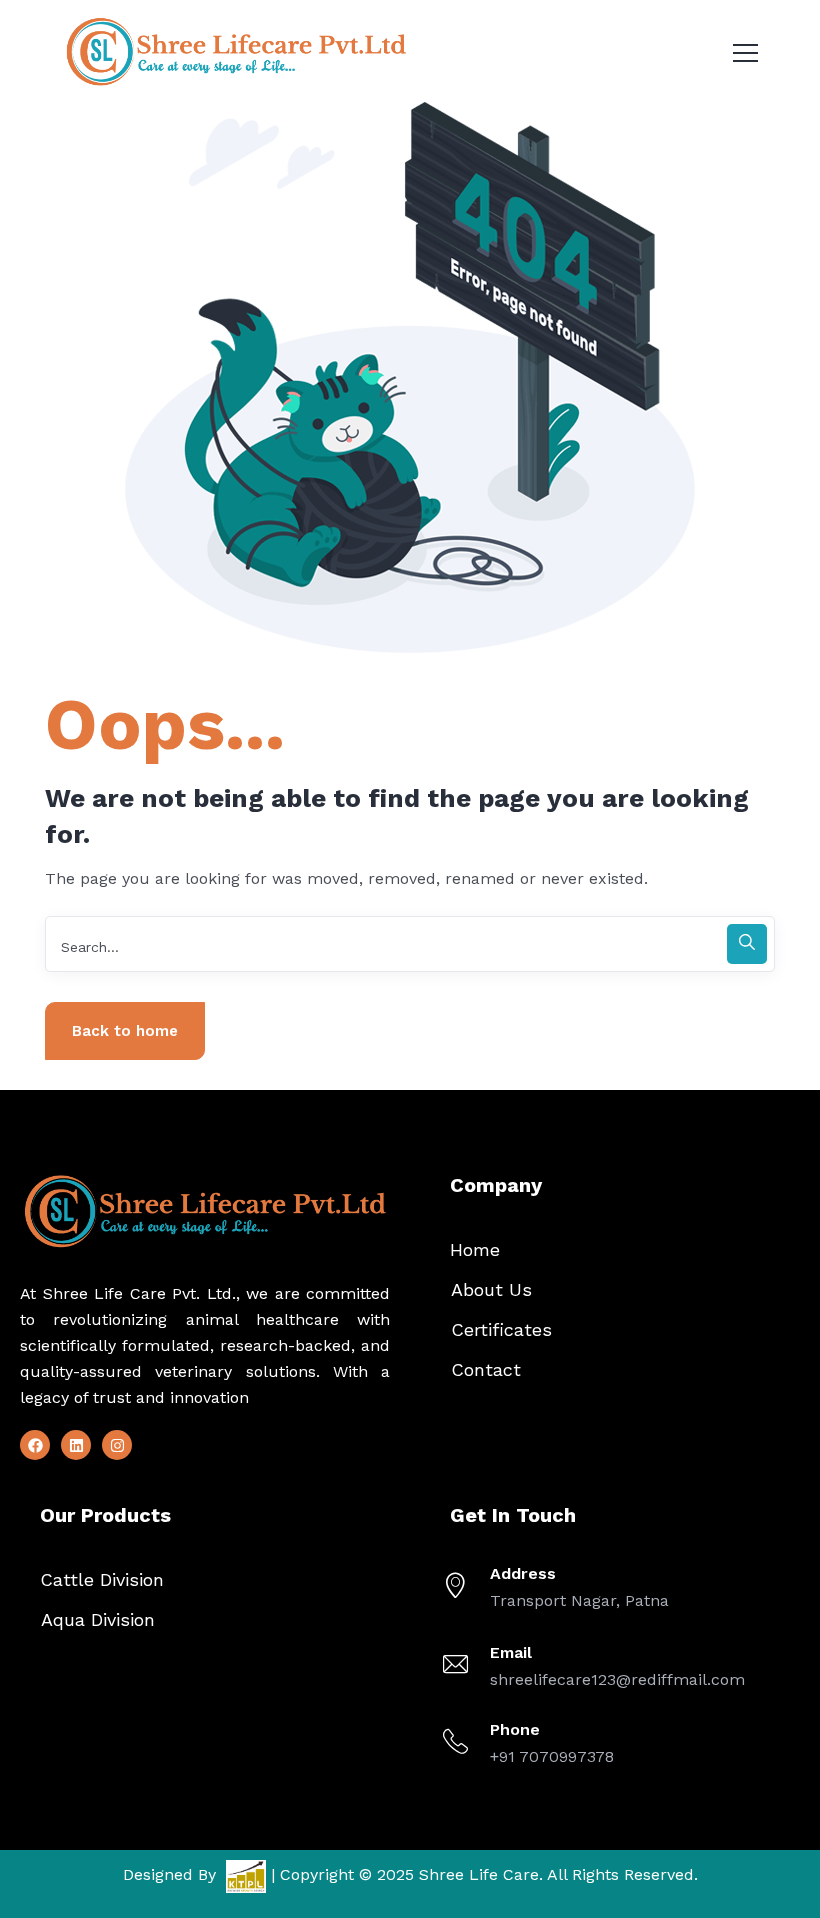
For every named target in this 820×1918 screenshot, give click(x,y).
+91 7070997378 (552, 1756)
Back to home (125, 1031)
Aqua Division (98, 1619)
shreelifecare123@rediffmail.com (617, 1679)
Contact (486, 1369)
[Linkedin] (76, 1445)
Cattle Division (102, 1579)
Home (475, 1249)
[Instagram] (117, 1445)
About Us (491, 1289)
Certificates (501, 1329)
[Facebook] (35, 1445)
